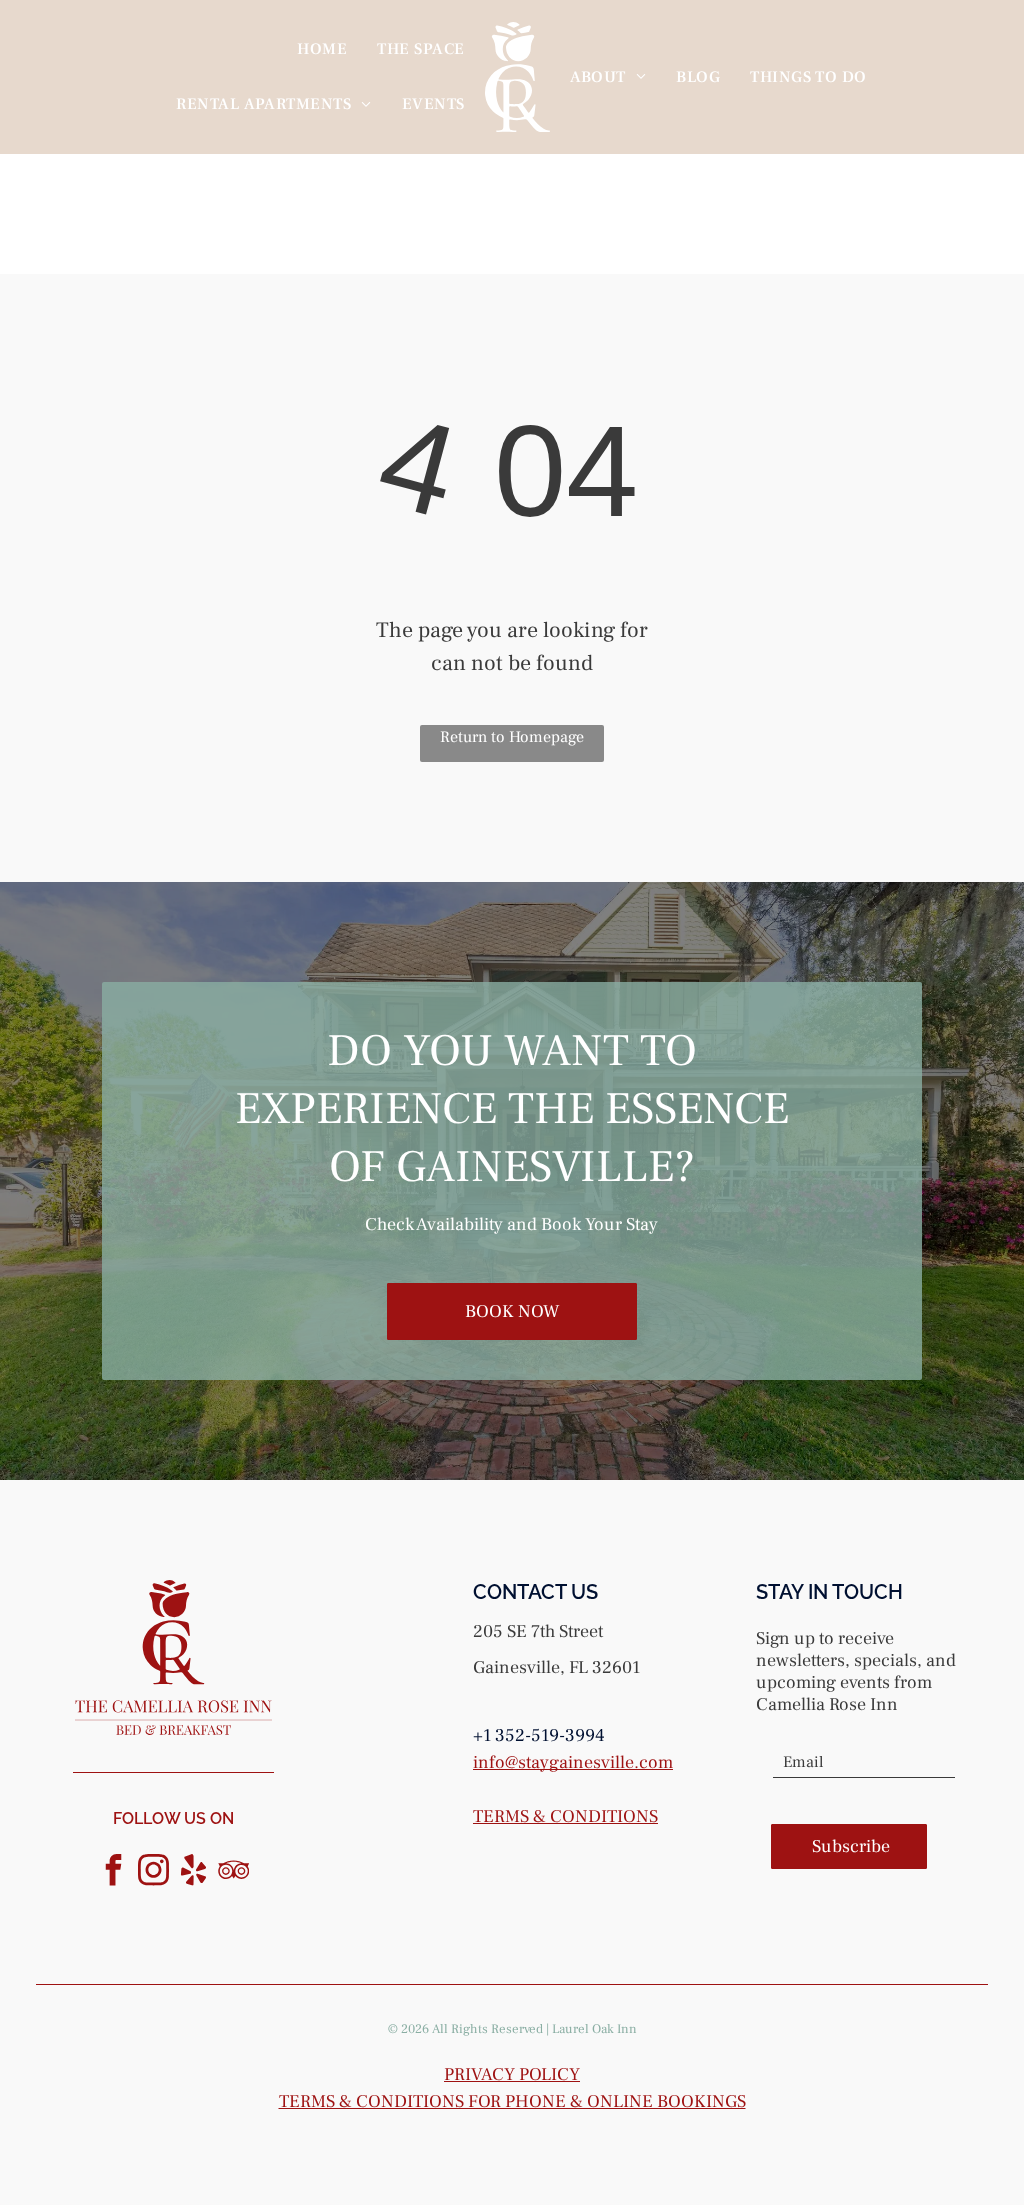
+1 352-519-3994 (539, 1735)
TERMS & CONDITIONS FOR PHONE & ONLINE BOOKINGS (512, 2101)
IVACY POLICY (522, 2074)
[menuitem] (322, 49)
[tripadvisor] (234, 1872)
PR (454, 2074)
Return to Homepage (512, 737)
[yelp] (194, 1872)
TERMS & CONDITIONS (565, 1816)
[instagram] (154, 1872)
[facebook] (114, 1872)
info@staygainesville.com (573, 1762)
